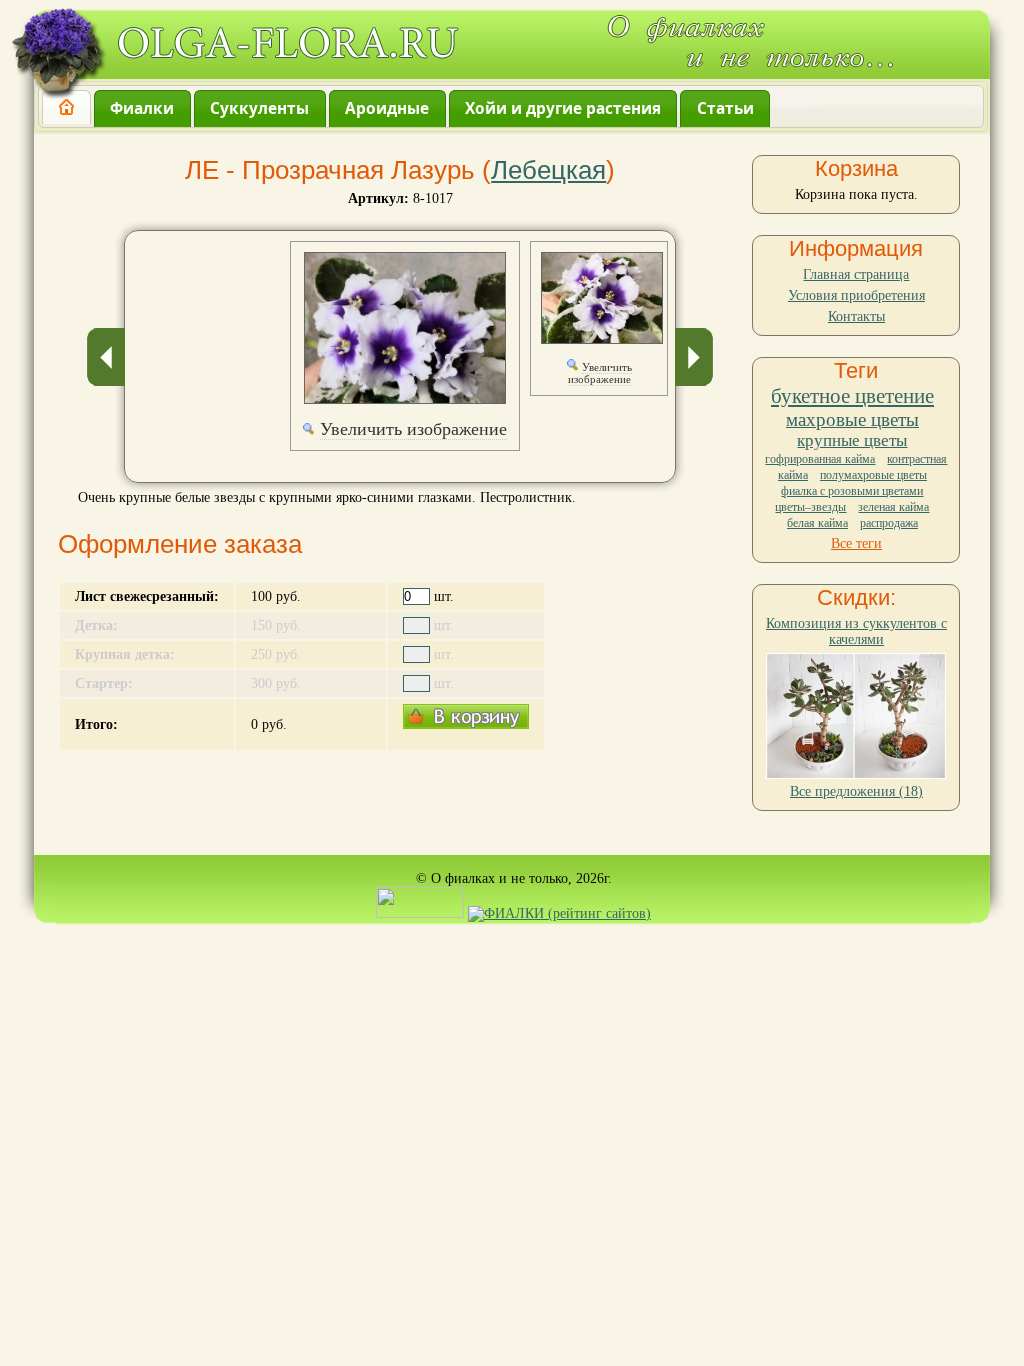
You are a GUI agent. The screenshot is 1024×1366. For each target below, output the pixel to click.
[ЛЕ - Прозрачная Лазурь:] (405, 328)
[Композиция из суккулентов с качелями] (856, 774)
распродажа (889, 523)
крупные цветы (852, 440)
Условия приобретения (856, 295)
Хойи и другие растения (563, 108)
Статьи (725, 108)
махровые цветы (852, 419)
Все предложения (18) (856, 791)
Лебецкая (548, 170)
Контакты (856, 316)
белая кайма (817, 523)
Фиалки (142, 108)
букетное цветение (852, 396)
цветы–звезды (810, 507)
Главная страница (856, 274)
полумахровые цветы (873, 475)
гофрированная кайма (820, 459)
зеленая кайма (893, 507)
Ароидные (387, 108)
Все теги (856, 543)
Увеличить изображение (413, 429)
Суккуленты (259, 108)
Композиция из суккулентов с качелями (856, 631)
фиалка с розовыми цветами (852, 491)
